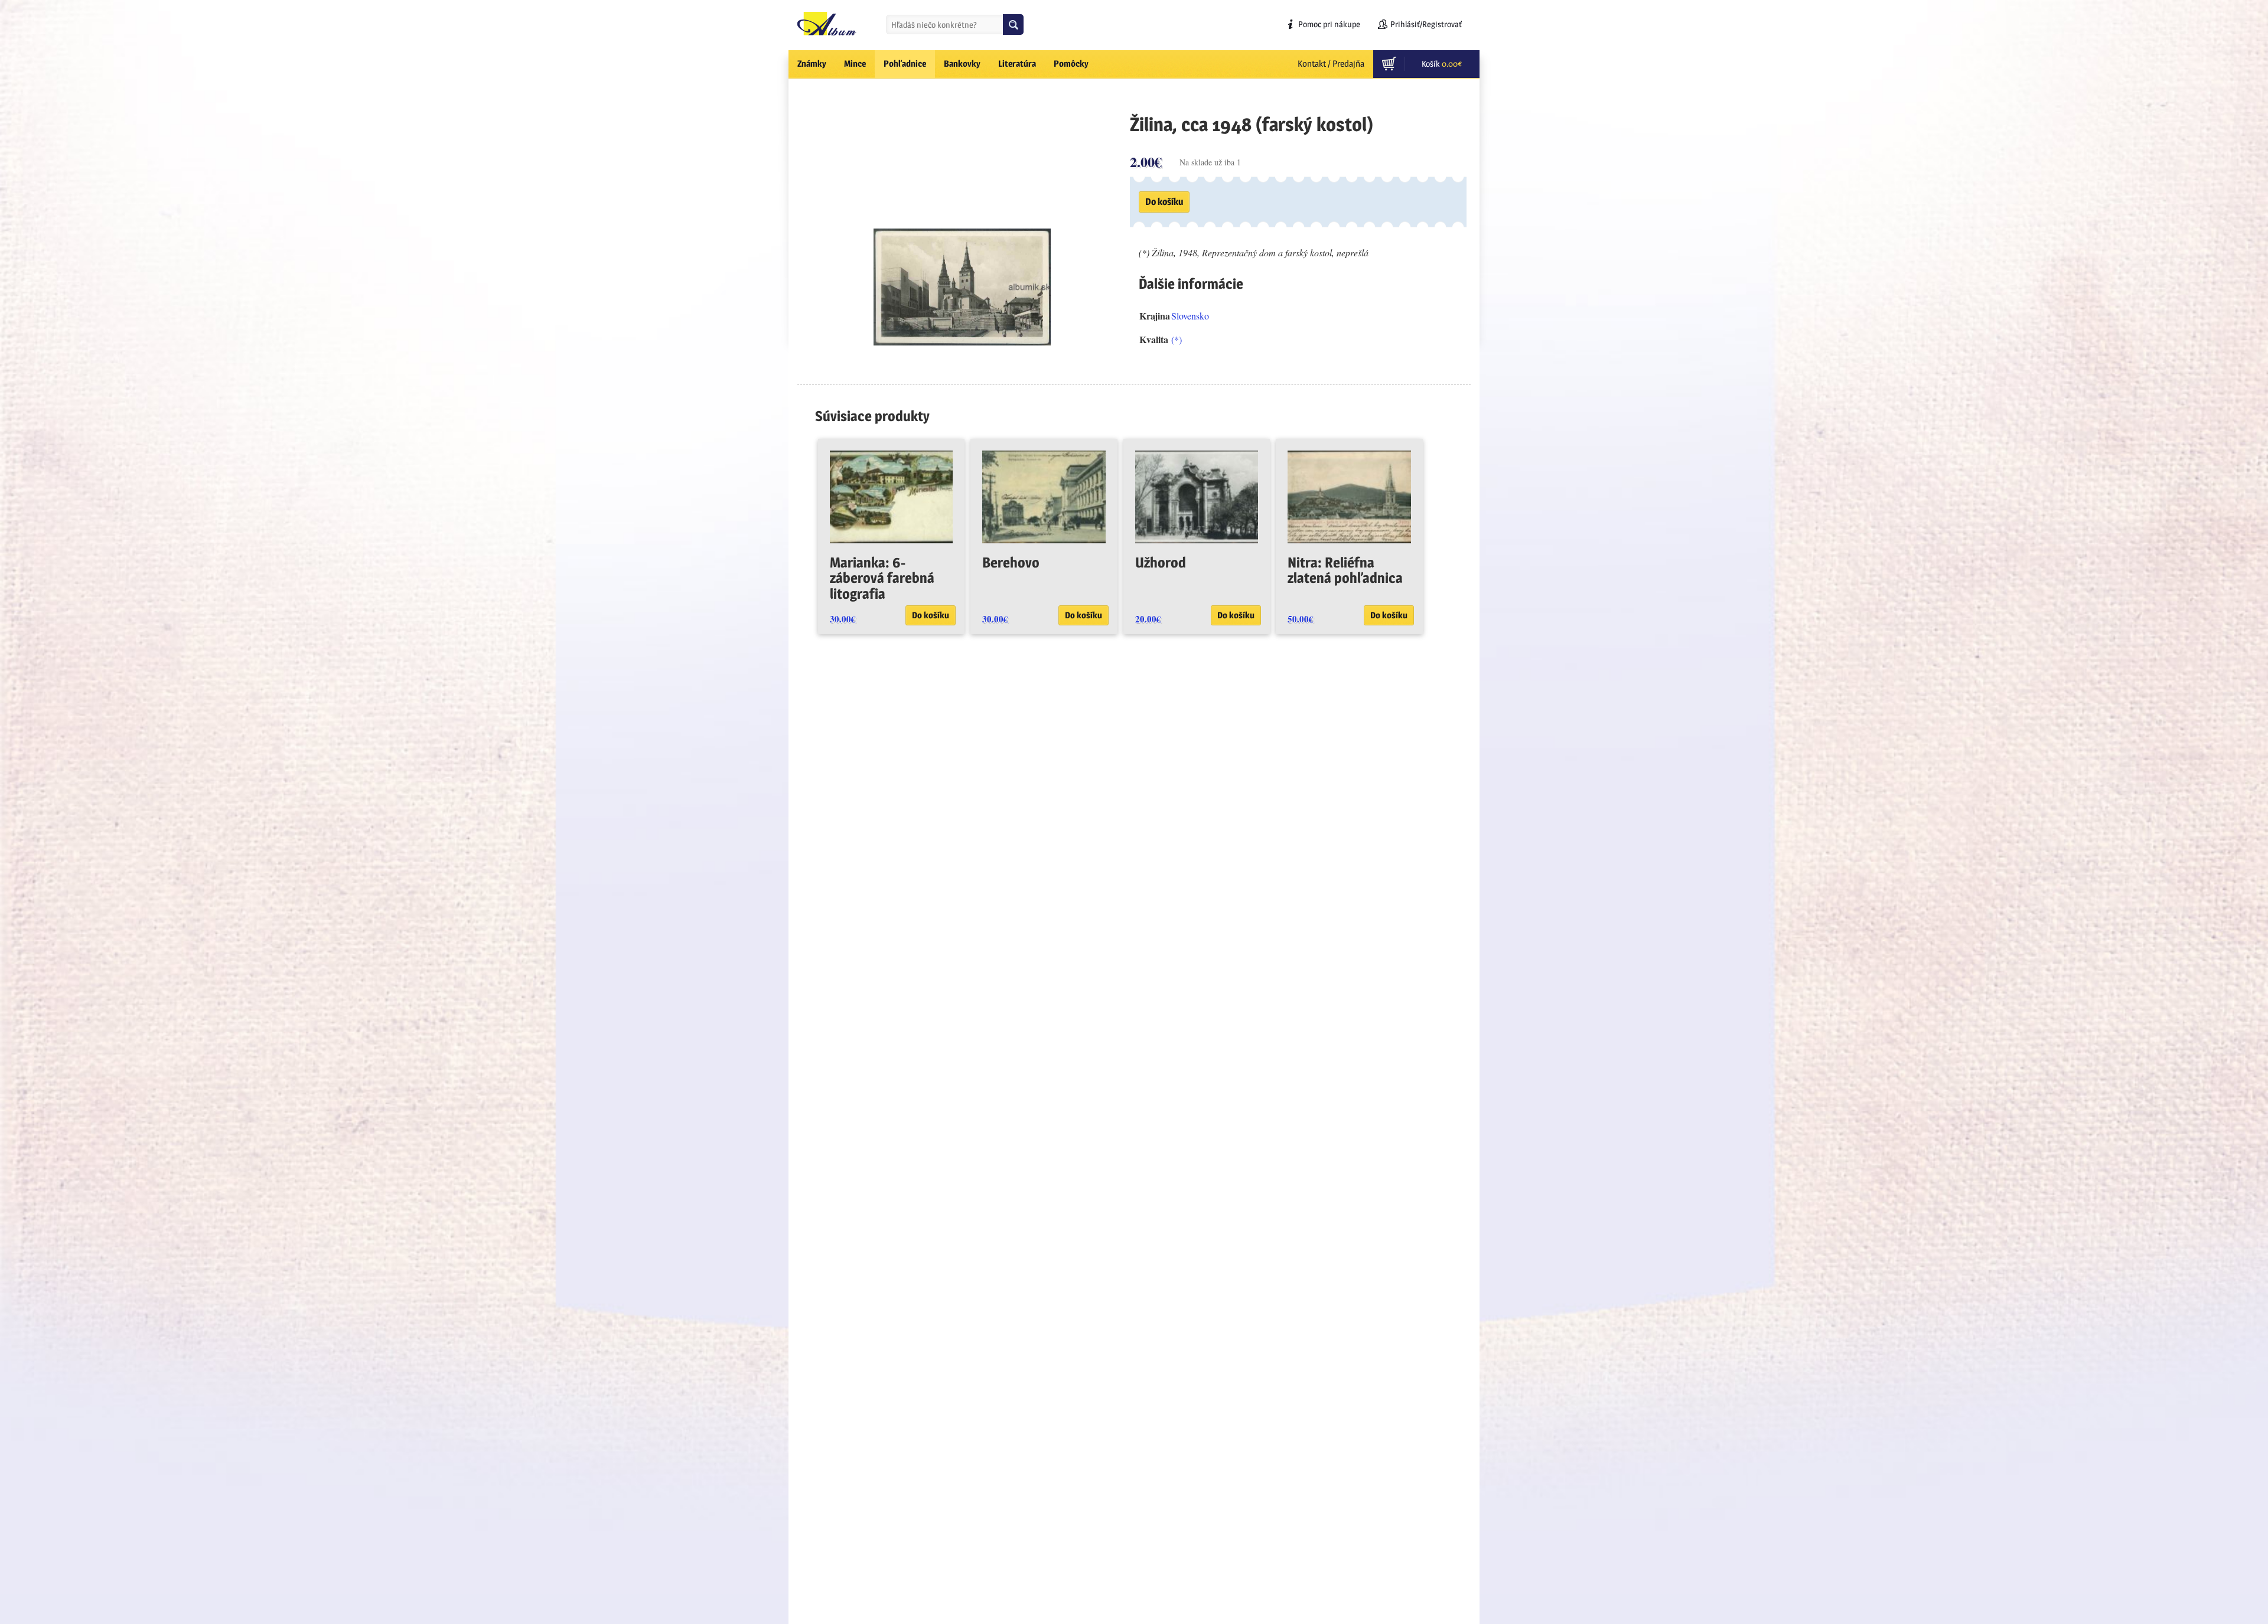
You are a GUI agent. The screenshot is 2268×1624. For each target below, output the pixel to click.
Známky (812, 63)
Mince (855, 63)
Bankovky (962, 63)
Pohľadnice (905, 63)
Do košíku (1164, 202)
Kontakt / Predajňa (1331, 63)
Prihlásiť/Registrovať (1426, 24)
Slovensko (1190, 316)
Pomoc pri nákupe (1329, 24)
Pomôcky (1071, 63)
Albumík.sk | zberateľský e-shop (827, 24)
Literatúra (1017, 63)
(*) (1177, 339)
